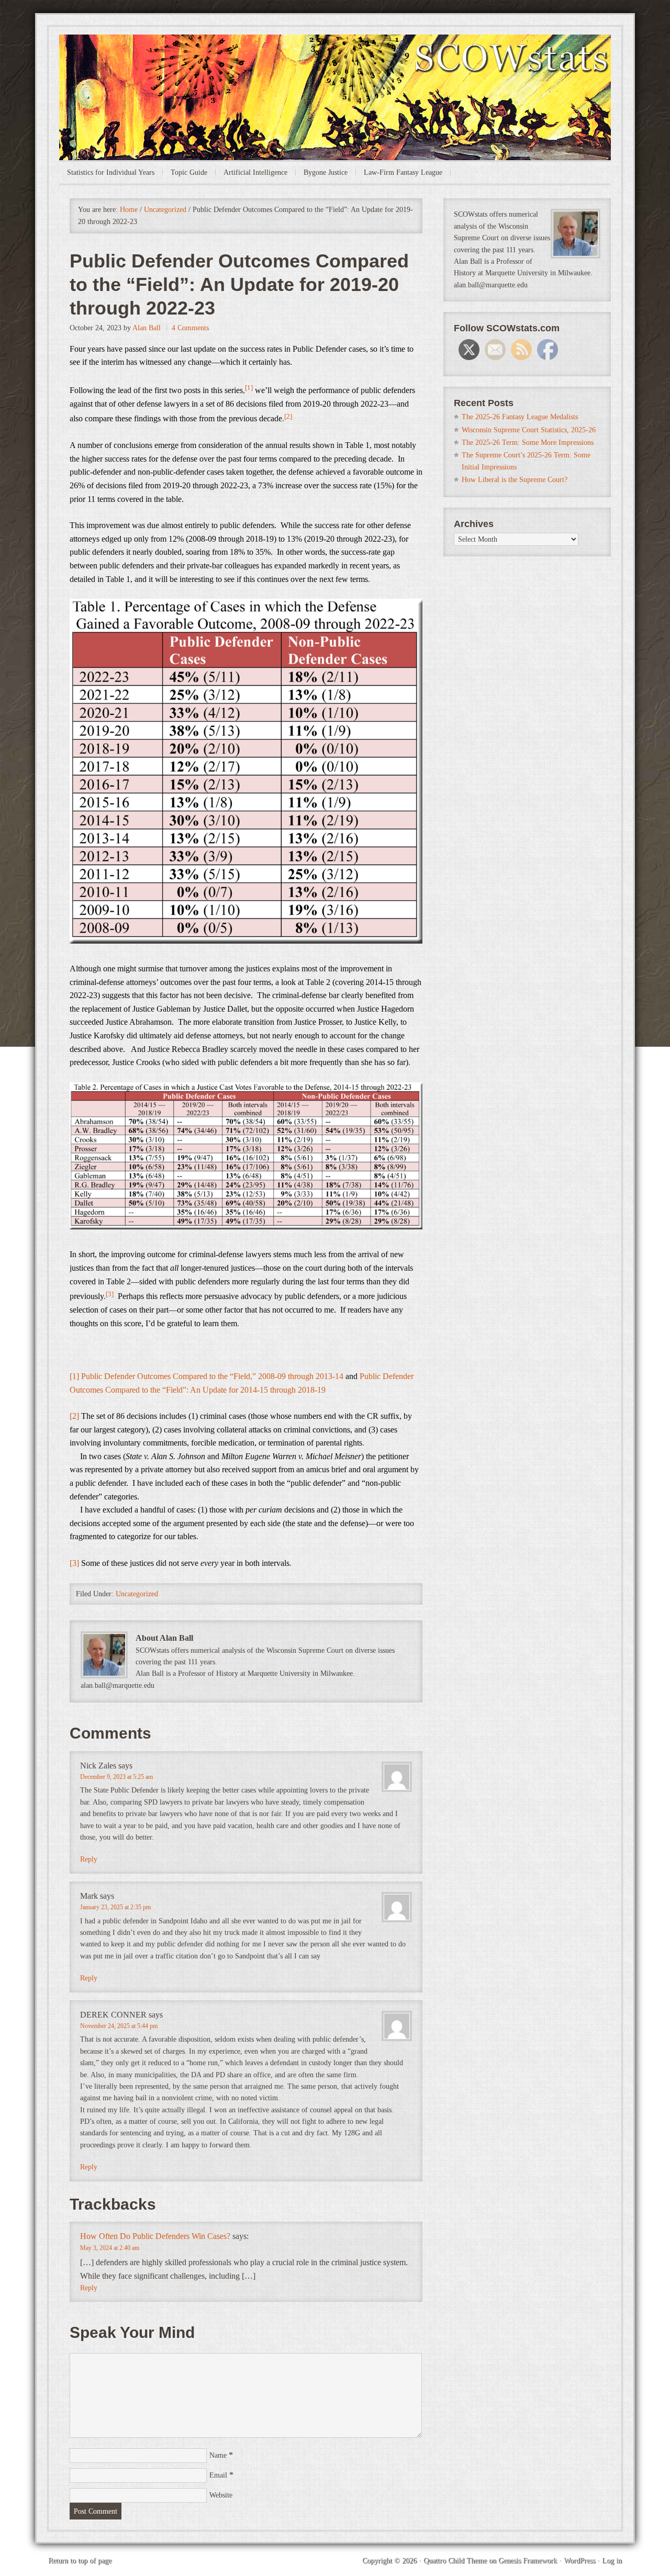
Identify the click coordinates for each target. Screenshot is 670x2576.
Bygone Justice (326, 172)
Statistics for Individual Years (111, 172)
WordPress (579, 2561)
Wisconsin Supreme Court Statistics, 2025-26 (529, 430)
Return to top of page (80, 2561)
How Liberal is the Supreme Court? (515, 480)
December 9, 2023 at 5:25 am (116, 1777)
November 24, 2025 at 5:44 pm (119, 2026)
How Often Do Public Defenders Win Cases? (155, 2236)
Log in (612, 2561)
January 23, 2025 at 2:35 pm (115, 1907)
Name (218, 2455)
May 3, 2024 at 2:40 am (110, 2248)
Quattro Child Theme (455, 2561)
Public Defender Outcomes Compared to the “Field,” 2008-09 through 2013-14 (212, 1376)
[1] (74, 1376)
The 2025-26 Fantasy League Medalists (520, 417)
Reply (89, 1859)
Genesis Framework (528, 2561)
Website (221, 2495)
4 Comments (190, 328)
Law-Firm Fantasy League (403, 172)
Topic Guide (189, 172)
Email (218, 2475)
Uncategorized (137, 1594)
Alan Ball (147, 328)
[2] (74, 1416)
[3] (74, 1563)
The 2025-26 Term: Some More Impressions (528, 443)
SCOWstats (335, 66)
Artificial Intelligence (255, 172)
